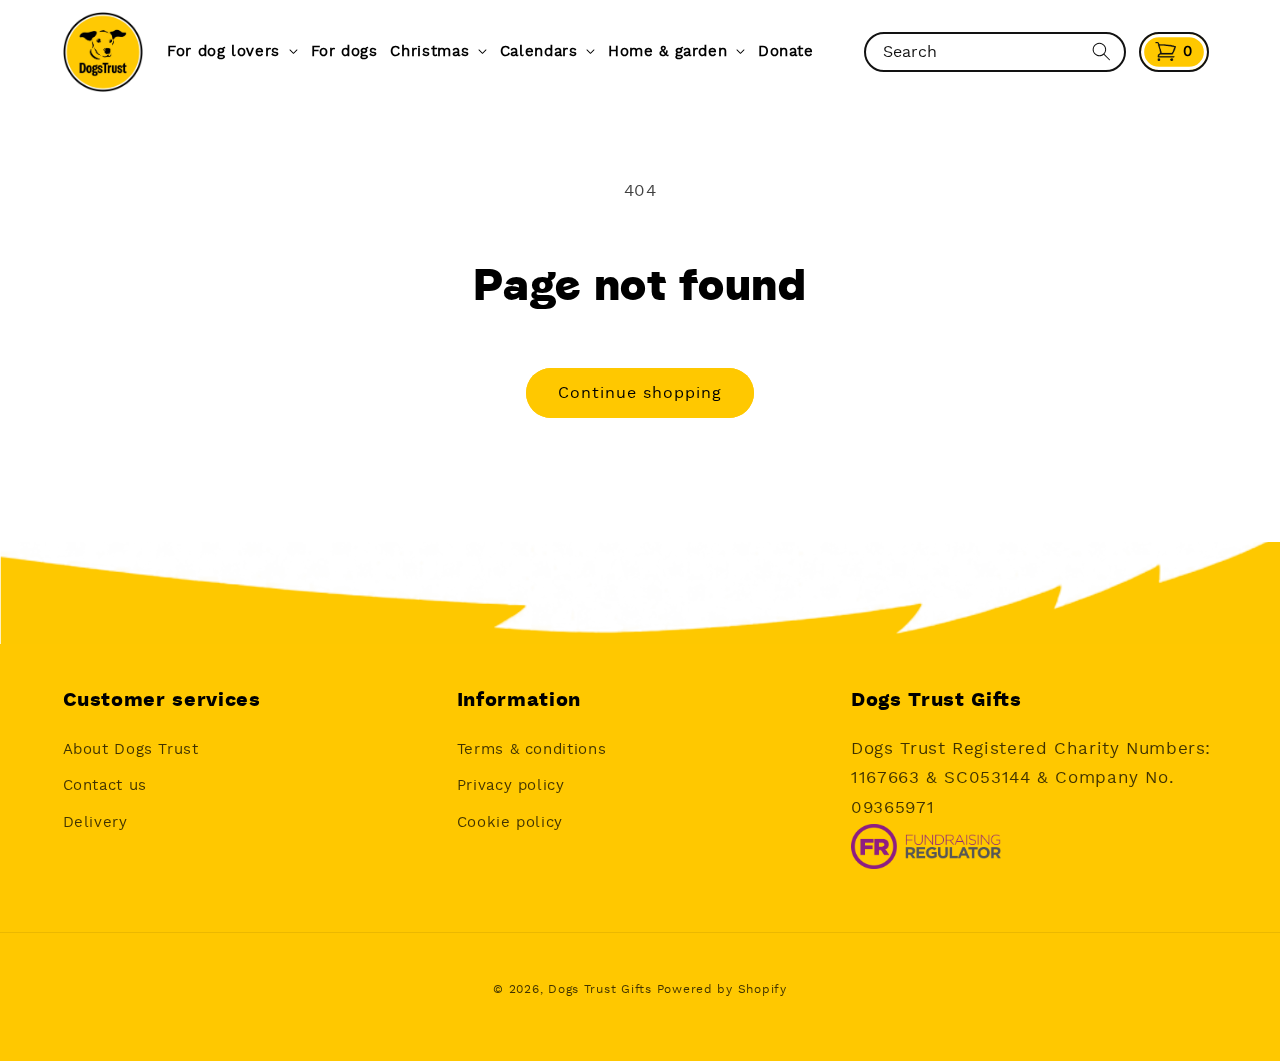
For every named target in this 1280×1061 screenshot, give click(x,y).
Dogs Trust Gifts (600, 989)
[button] (1174, 52)
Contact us (105, 784)
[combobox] (977, 52)
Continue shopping (640, 393)
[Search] (1101, 52)
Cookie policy (510, 821)
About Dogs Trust (131, 748)
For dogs (344, 51)
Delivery (95, 821)
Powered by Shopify (722, 989)
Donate (786, 51)
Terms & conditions (531, 748)
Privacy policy (511, 784)
